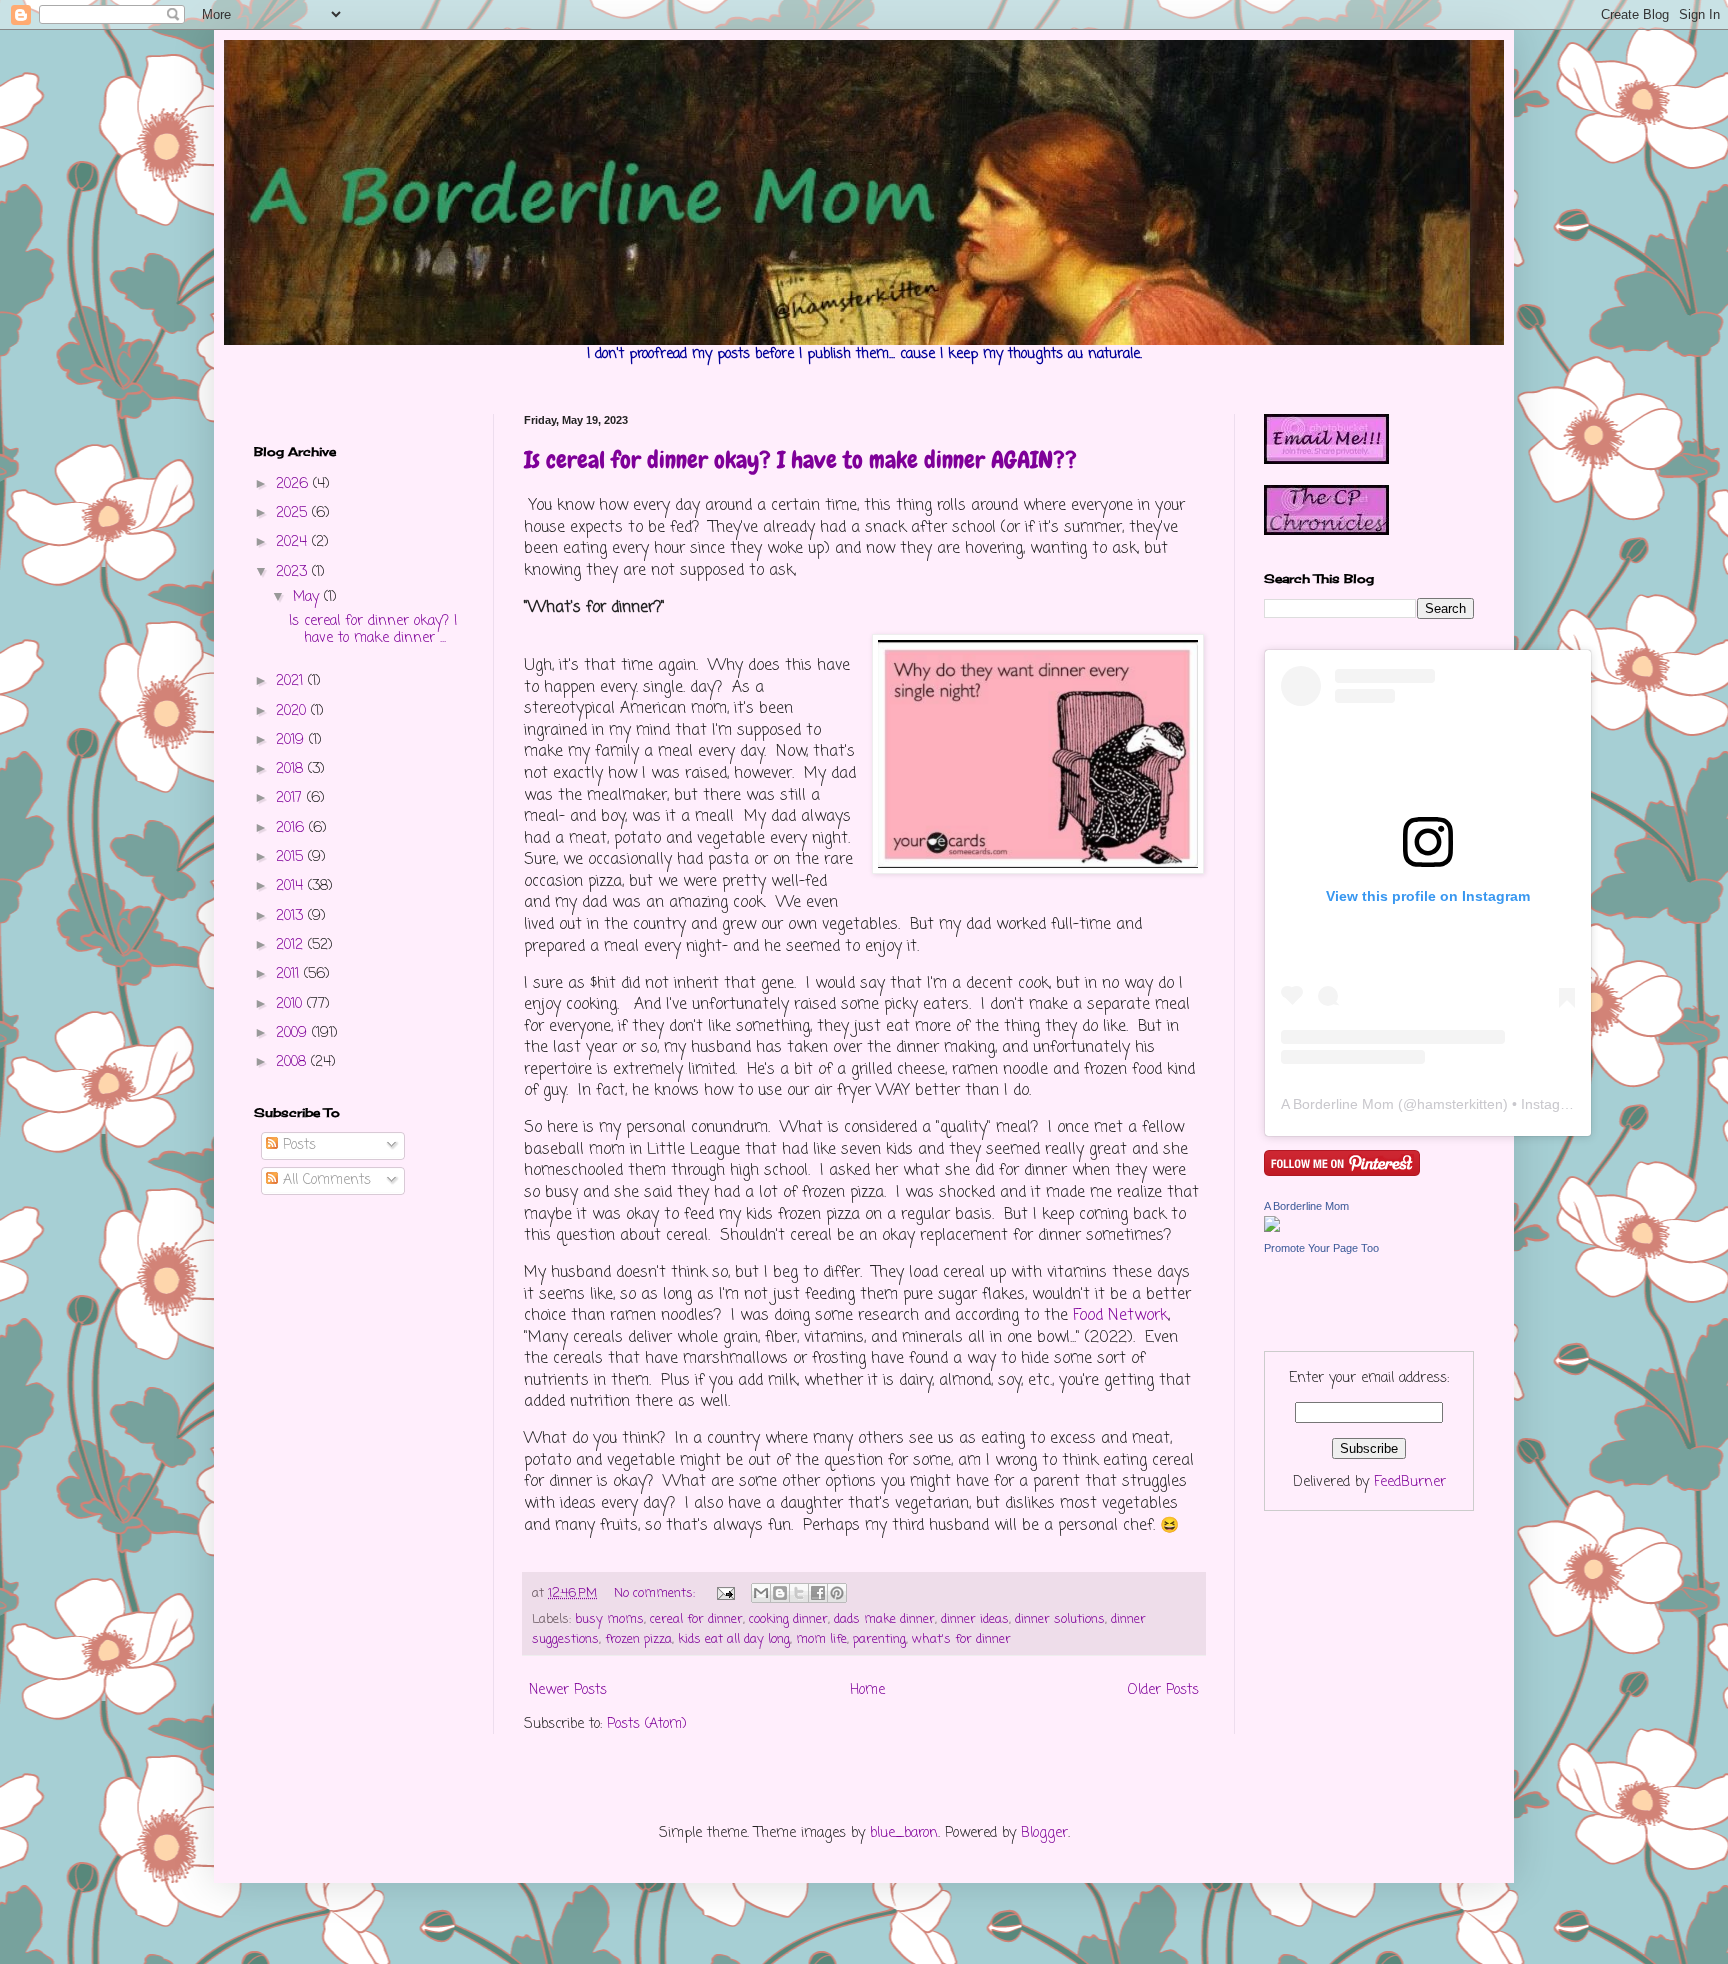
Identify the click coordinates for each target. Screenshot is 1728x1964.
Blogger (1044, 1833)
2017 (291, 798)
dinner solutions (1060, 1619)
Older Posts (1163, 1690)
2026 (294, 484)
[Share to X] (799, 1593)
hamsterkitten (1460, 1104)
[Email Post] (725, 1593)
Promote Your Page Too (1321, 1248)
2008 (293, 1062)
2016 (292, 828)
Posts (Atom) (647, 1724)
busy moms (609, 1619)
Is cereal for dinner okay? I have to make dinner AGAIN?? (800, 459)
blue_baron (904, 1833)
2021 (292, 681)
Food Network (1120, 1315)
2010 (291, 1004)
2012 (292, 945)
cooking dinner (788, 1619)
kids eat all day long (734, 1639)
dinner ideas (975, 1619)
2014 (292, 886)
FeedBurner (1410, 1482)
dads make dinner (884, 1619)
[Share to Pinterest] (837, 1593)
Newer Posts (568, 1690)
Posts (297, 1145)
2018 (292, 769)
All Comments (324, 1180)
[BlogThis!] (780, 1593)
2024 (294, 542)
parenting (879, 1639)
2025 (294, 513)
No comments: (656, 1593)
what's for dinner (961, 1639)
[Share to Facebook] (818, 1593)
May (308, 597)
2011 (290, 974)
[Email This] (761, 1593)
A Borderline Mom (1337, 1104)
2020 (293, 711)
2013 (292, 916)
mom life (821, 1639)
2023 (294, 572)
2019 (292, 740)
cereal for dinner (696, 1619)
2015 (292, 857)
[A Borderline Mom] (1272, 1228)
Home (867, 1690)
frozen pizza (638, 1639)
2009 (294, 1033)
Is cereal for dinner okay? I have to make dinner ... (373, 630)
